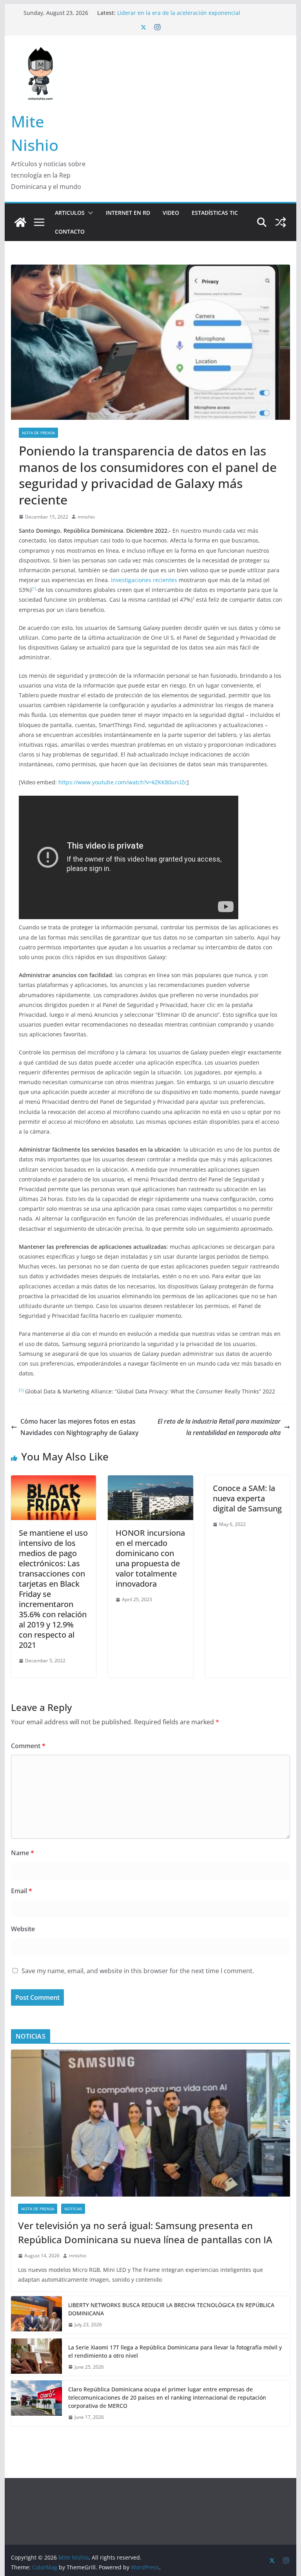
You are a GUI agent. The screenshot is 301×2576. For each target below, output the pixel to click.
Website (23, 1929)
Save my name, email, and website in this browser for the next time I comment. (138, 1971)
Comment (28, 1746)
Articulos (70, 213)
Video (171, 213)
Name (23, 1853)
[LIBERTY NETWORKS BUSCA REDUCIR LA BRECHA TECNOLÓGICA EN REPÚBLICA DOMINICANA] (36, 2315)
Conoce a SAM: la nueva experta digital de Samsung (247, 1498)
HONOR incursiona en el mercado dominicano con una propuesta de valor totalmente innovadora (150, 1558)
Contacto (70, 231)
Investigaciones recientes (144, 580)
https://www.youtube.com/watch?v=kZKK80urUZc (123, 782)
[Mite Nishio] (20, 222)
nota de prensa (38, 433)
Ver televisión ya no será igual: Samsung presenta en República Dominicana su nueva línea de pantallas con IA (193, 16)
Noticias (73, 2209)
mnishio (86, 517)
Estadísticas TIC (215, 213)
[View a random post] (281, 222)
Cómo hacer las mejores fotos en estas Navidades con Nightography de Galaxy (80, 1427)
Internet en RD (128, 213)
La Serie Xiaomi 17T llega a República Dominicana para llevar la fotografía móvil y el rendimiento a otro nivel (175, 2351)
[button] (89, 213)
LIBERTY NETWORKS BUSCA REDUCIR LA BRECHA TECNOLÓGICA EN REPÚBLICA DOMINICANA (171, 2309)
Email (22, 1891)
